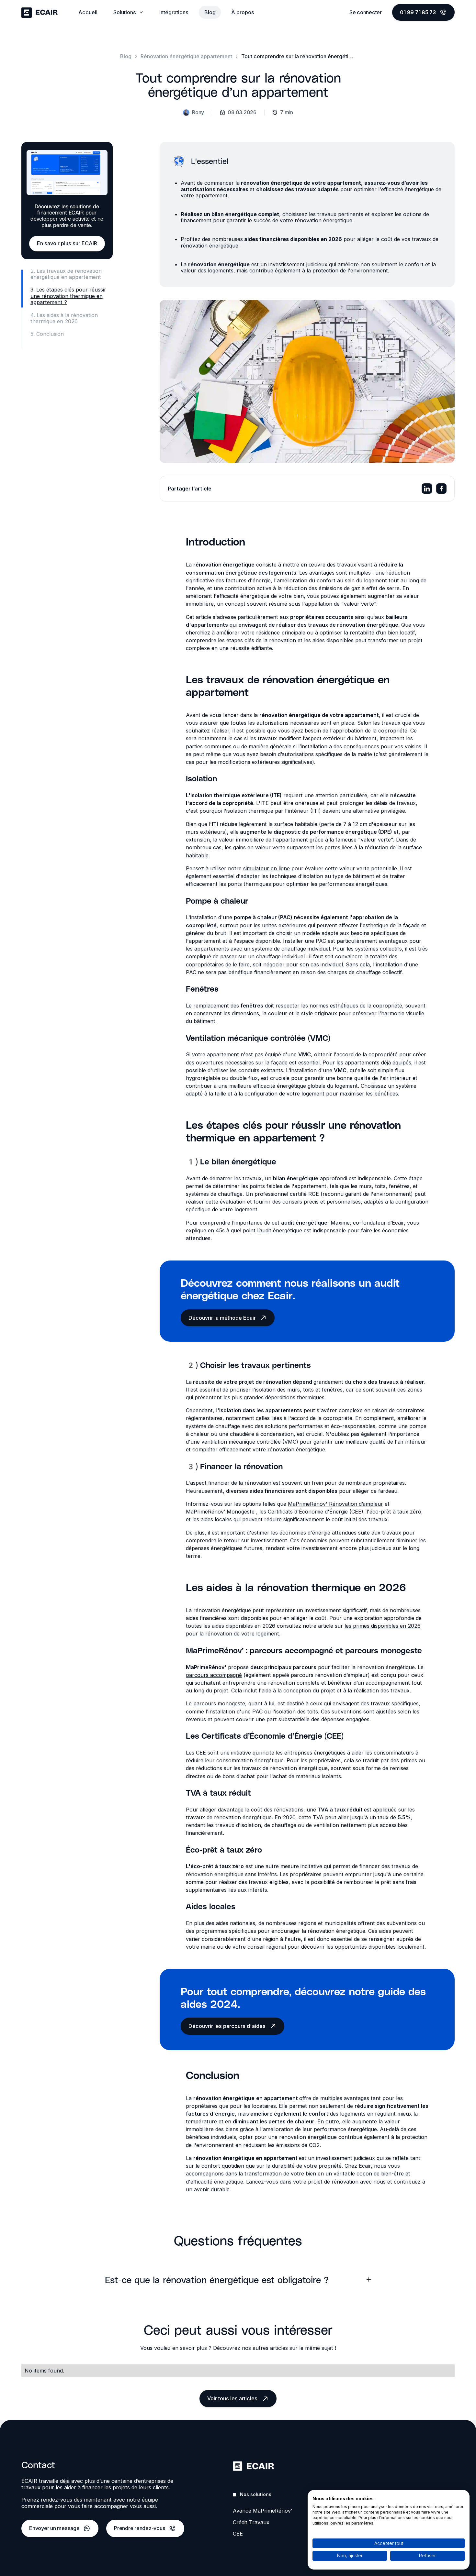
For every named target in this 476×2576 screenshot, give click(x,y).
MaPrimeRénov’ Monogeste (220, 1512)
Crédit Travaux (251, 2522)
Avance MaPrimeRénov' (263, 2511)
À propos (243, 12)
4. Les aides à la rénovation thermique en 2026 (64, 318)
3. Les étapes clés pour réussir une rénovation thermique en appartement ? (68, 296)
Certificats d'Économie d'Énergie (308, 1512)
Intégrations (174, 12)
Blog (210, 12)
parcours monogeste (219, 1703)
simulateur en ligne (266, 868)
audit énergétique (281, 1230)
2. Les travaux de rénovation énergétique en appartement (66, 274)
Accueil (88, 12)
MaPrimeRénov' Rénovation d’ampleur (335, 1504)
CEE (201, 1753)
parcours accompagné (214, 1675)
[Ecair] (40, 12)
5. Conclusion (47, 334)
